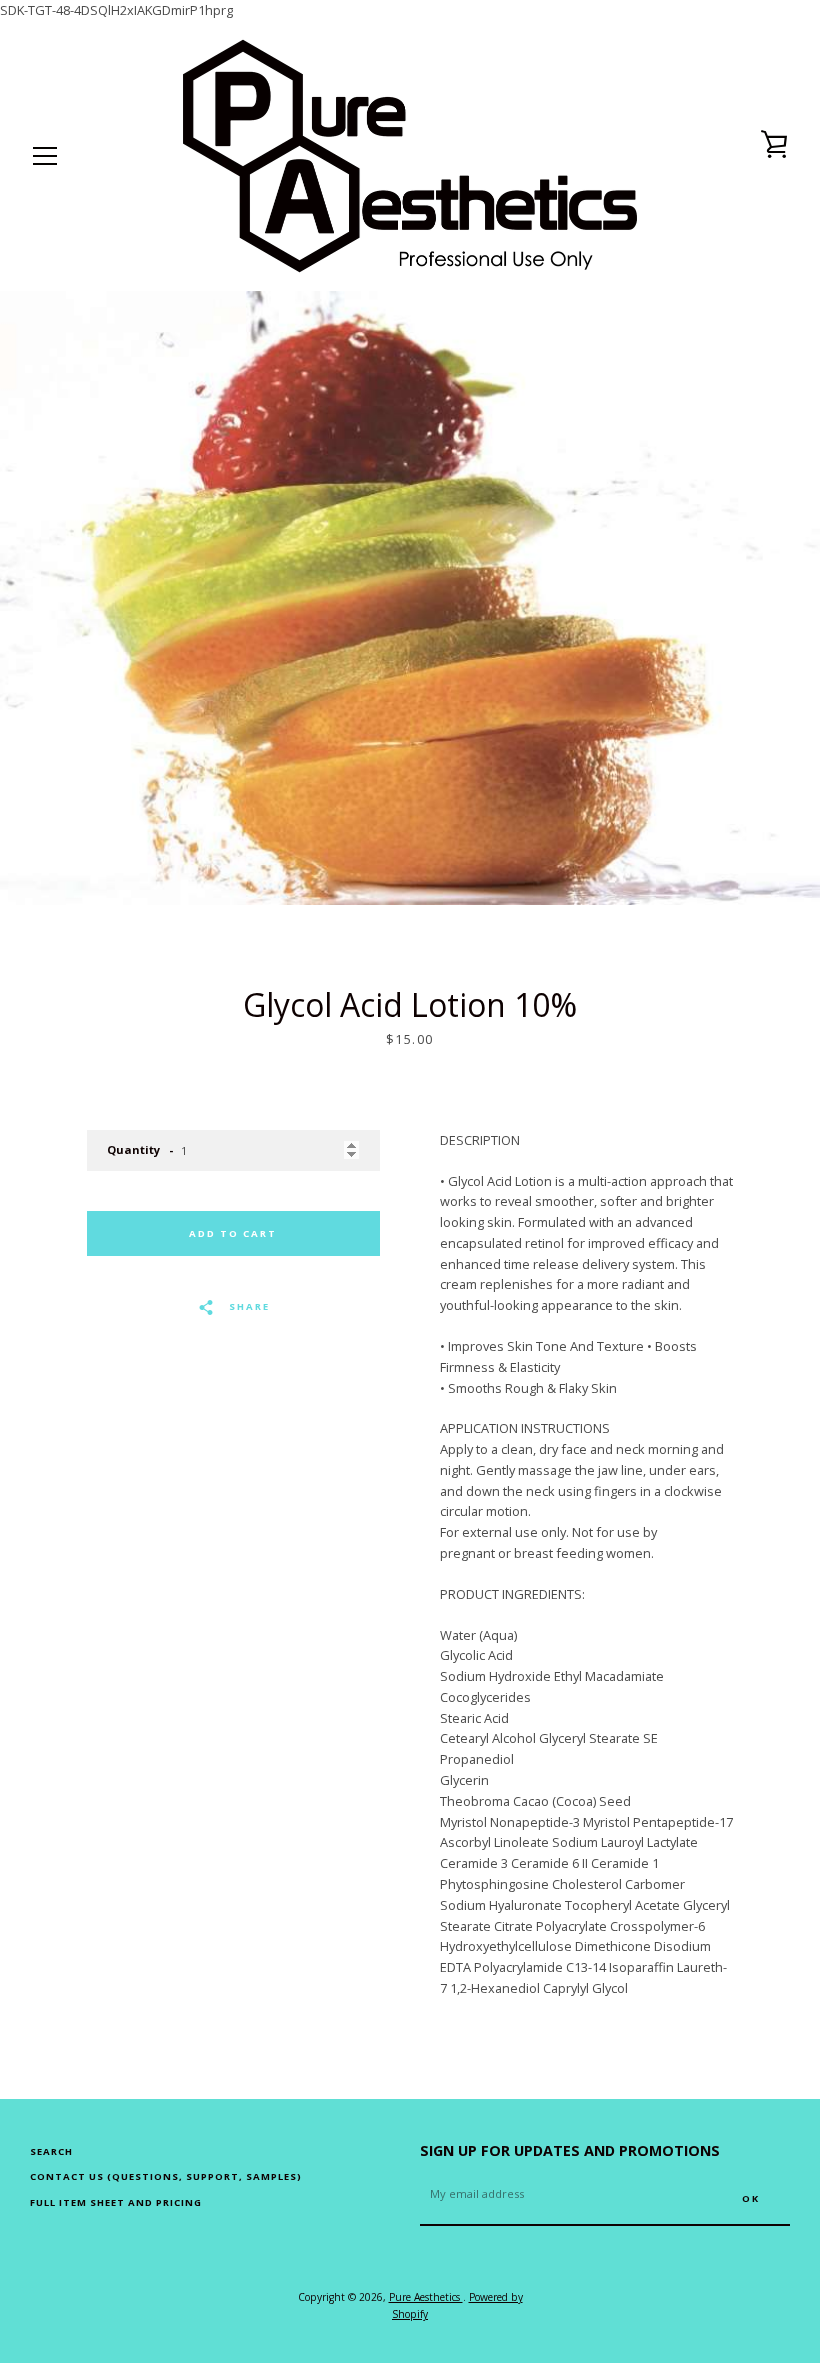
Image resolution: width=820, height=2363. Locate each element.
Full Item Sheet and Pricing (116, 2202)
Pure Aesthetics (426, 2297)
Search (51, 2151)
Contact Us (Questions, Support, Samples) (166, 2176)
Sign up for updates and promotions (570, 2150)
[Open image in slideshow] (410, 598)
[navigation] (45, 156)
